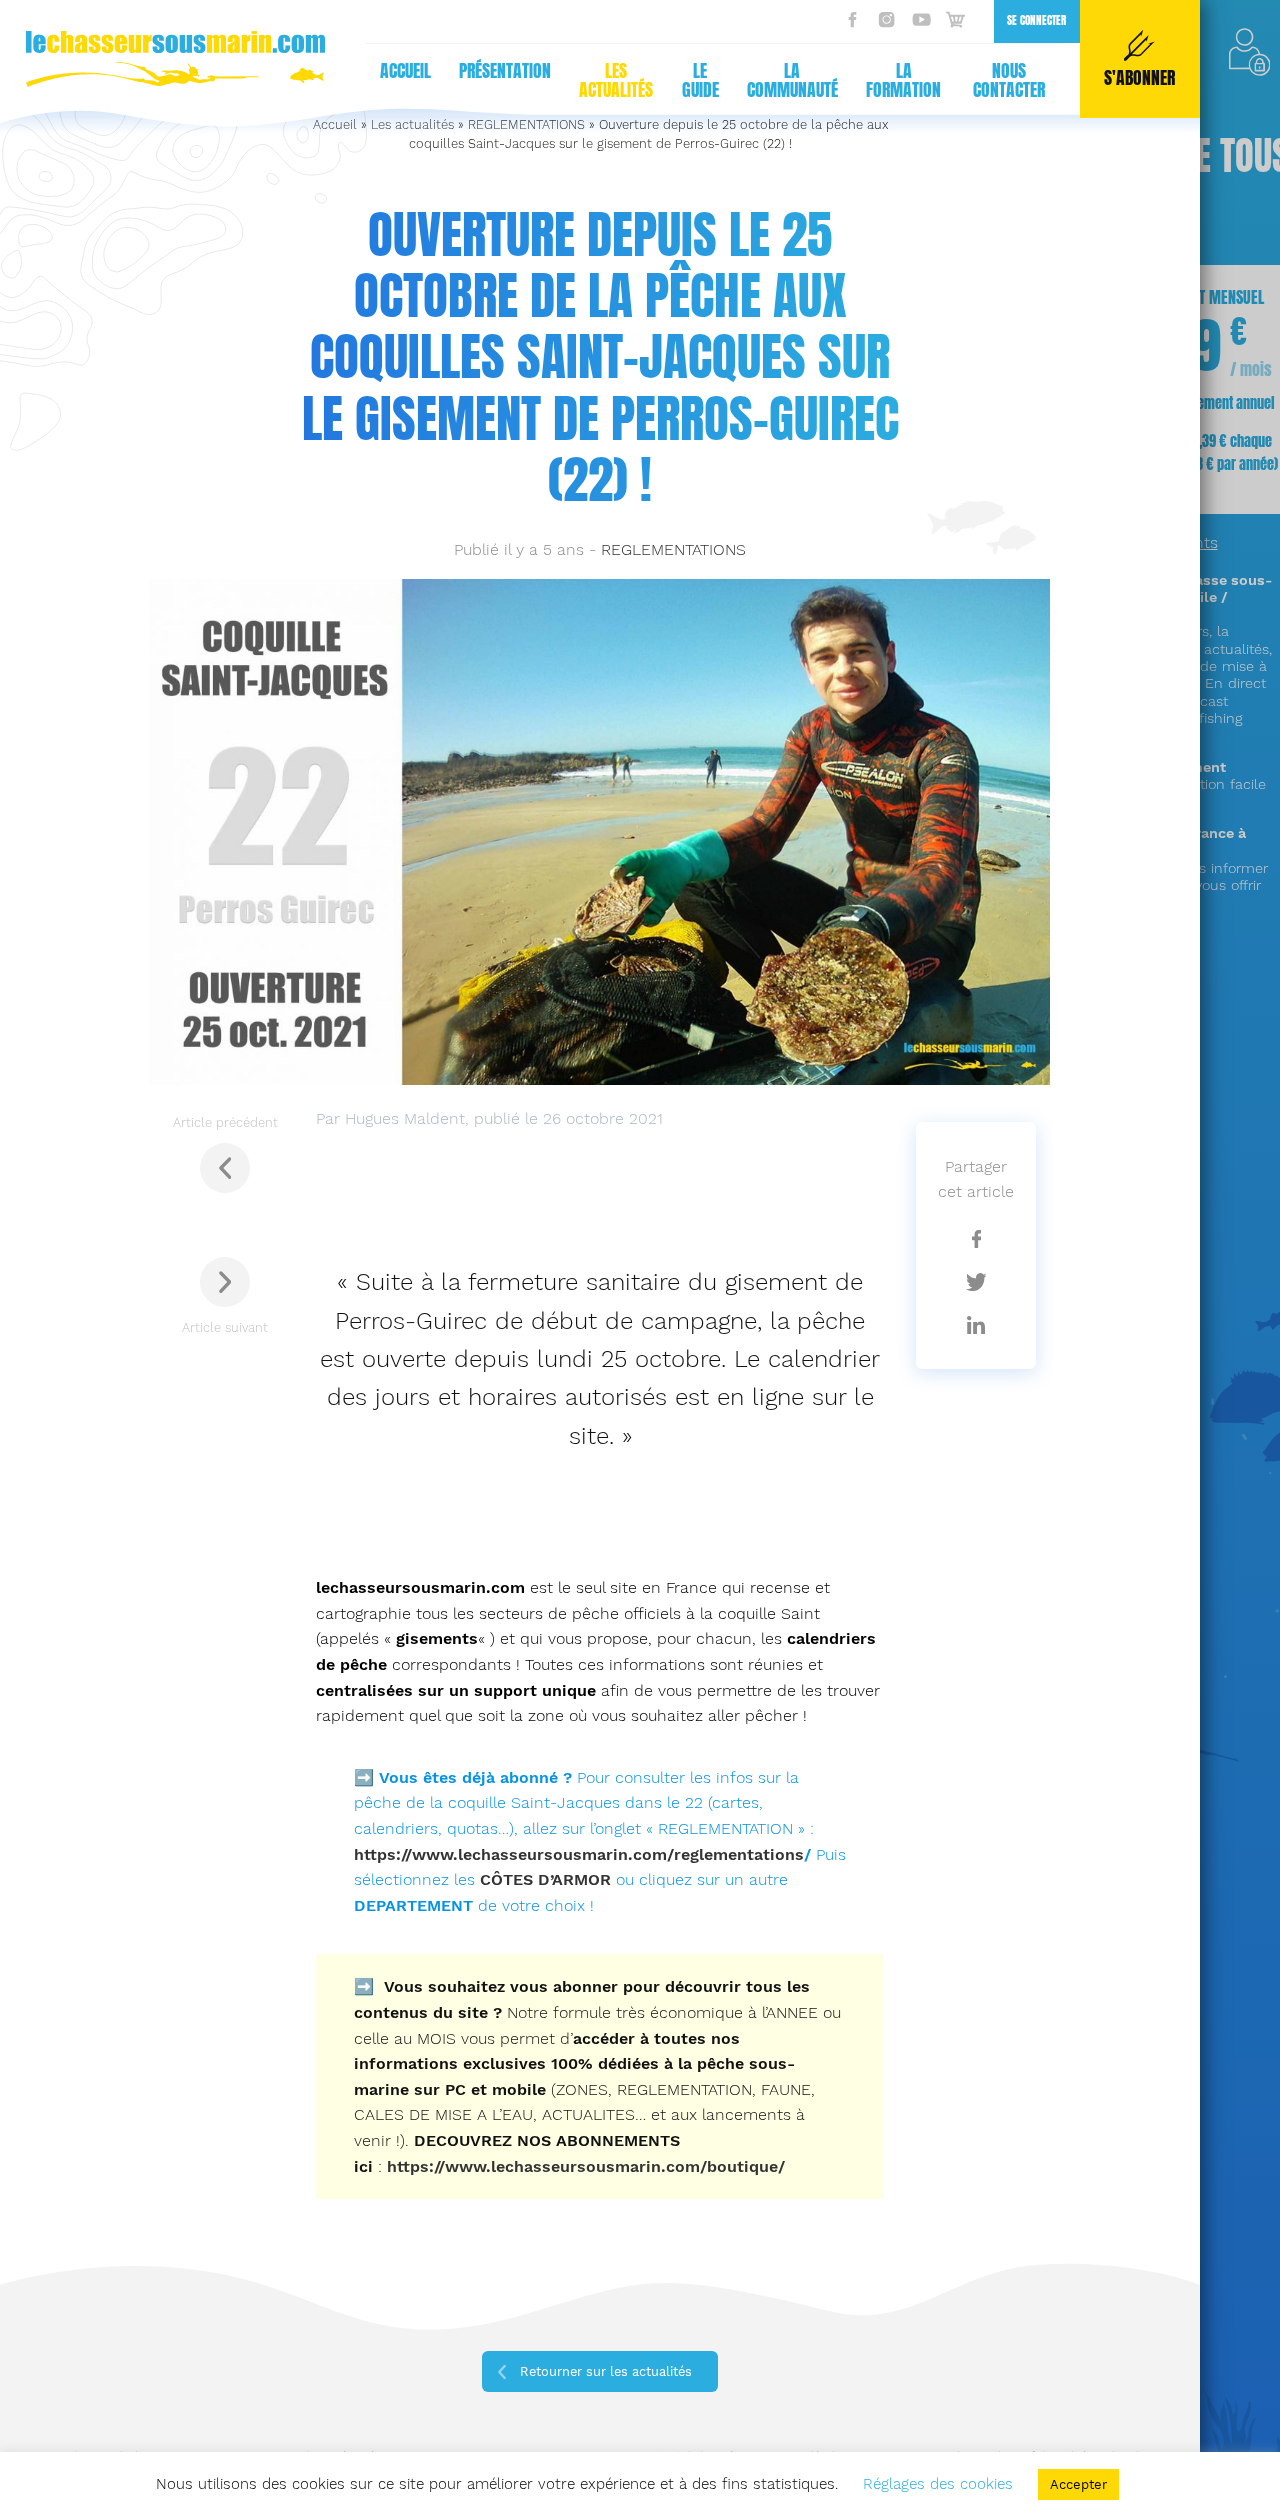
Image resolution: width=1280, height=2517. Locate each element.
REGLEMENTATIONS (673, 549)
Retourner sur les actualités (606, 2371)
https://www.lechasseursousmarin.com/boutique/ (586, 2166)
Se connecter (1036, 20)
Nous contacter (1009, 80)
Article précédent (225, 1122)
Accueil (405, 71)
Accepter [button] (1078, 2484)
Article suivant (225, 1327)
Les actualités (616, 80)
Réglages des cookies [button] (938, 2484)
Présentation (505, 71)
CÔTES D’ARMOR (545, 1879)
